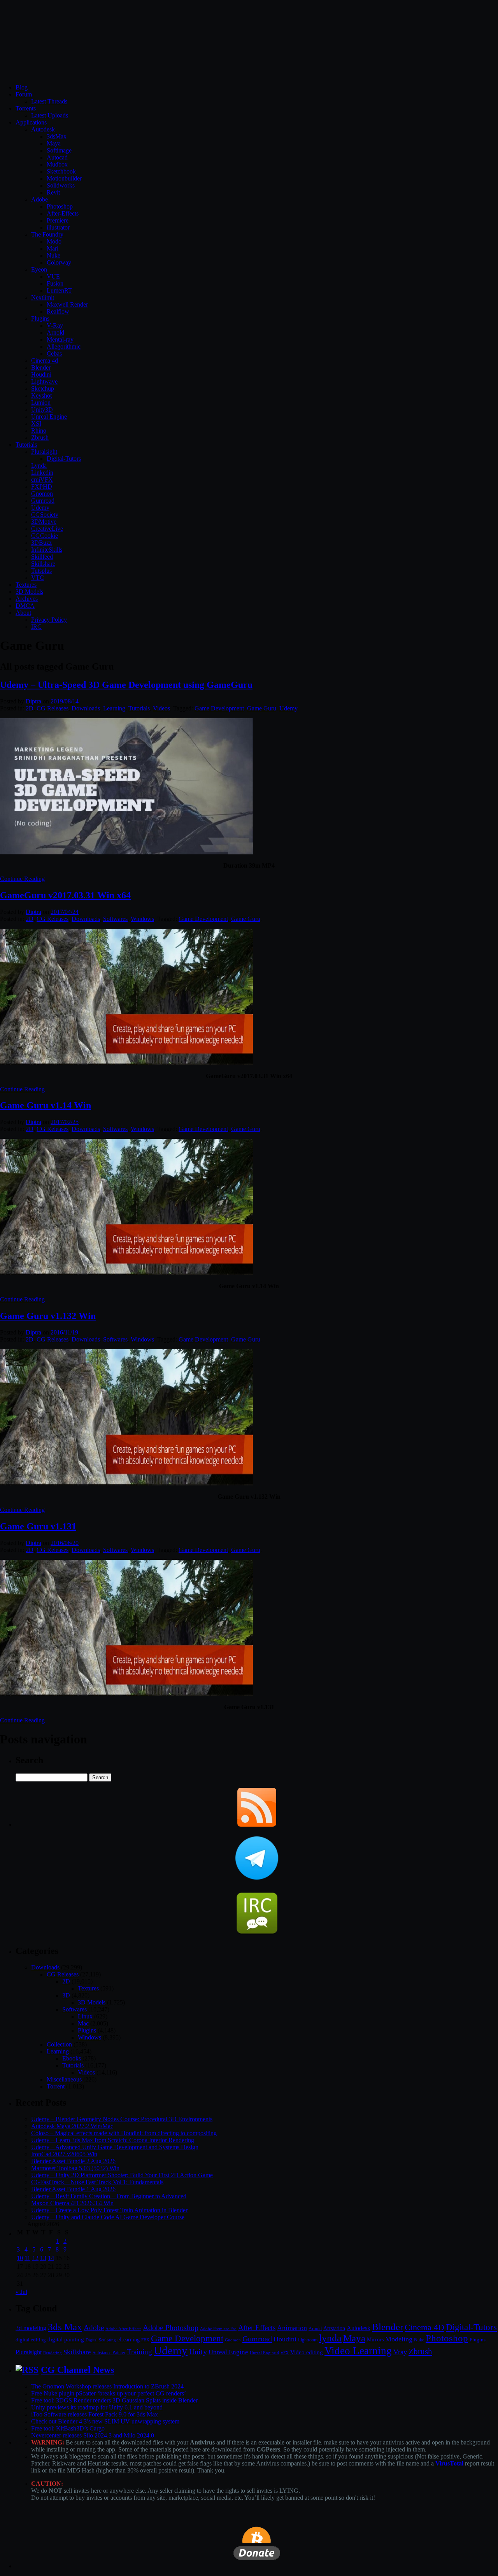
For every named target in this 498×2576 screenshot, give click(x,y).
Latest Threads (49, 101)
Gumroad (43, 501)
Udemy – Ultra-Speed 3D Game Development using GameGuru (126, 685)
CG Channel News (77, 2370)
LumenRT (59, 290)
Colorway (59, 262)
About (23, 613)
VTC (38, 578)
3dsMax (57, 136)
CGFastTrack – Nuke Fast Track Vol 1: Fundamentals (97, 2182)
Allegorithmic (64, 346)
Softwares (115, 919)
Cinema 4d (45, 360)
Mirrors (375, 2340)
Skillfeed (42, 557)
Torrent (56, 2086)
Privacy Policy (49, 620)
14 (51, 2258)
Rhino (39, 431)
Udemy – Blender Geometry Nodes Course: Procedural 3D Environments (122, 2119)
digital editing (31, 2340)
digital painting (66, 2339)
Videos (161, 708)
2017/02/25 (65, 1122)
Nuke (53, 255)
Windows (142, 919)
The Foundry (47, 234)
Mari (53, 248)
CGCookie (45, 536)
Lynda (39, 466)
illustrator (58, 227)
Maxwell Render (67, 304)
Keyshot (41, 395)
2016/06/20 (65, 1543)
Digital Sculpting (101, 2340)
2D (30, 708)
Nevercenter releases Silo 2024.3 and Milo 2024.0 (93, 2435)
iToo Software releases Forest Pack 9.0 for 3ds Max (95, 2414)
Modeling (399, 2339)
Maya (54, 143)
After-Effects (63, 213)
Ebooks (72, 2058)
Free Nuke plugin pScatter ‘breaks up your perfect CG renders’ (109, 2393)
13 (43, 2258)
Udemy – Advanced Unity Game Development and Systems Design (115, 2147)
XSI (36, 423)
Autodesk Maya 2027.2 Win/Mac (72, 2126)
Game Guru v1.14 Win (46, 1105)
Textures (26, 585)
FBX (145, 2340)
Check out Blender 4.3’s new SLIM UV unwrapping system (105, 2421)
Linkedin (42, 473)
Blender (41, 367)
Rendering (53, 2353)
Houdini (41, 374)
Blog (22, 87)
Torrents (26, 108)
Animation (292, 2328)
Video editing (307, 2352)
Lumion (41, 402)
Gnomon (42, 494)
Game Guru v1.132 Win (48, 1316)
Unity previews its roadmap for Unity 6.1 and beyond (97, 2407)
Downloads (86, 708)
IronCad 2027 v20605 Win (64, 2154)
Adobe (39, 199)
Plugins (40, 318)
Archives (27, 599)
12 (35, 2258)
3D (66, 1995)
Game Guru (262, 708)
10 (20, 2258)
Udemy (40, 508)
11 (27, 2258)
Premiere (58, 220)
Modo (54, 241)
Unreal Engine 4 (265, 2353)
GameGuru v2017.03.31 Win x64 (65, 895)
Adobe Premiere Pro (218, 2329)
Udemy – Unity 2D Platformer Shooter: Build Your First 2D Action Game (122, 2175)
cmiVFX (42, 480)
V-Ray (55, 325)
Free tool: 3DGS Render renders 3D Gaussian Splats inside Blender (114, 2400)
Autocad (57, 157)
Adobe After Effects (123, 2329)
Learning (114, 708)
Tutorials (26, 445)
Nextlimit (43, 297)
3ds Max (65, 2327)
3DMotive (44, 522)
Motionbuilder (64, 178)
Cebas (54, 353)
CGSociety (45, 515)
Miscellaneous (64, 2079)
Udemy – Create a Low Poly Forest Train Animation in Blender (109, 2210)
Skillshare (43, 564)
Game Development (219, 708)
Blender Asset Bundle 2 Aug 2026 (73, 2161)
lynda (330, 2338)
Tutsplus (41, 571)
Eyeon (39, 269)
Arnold (55, 332)
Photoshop (60, 206)
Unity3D (42, 409)
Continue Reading (22, 879)
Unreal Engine (49, 416)
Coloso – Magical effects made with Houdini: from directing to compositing (124, 2133)
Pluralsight (44, 452)
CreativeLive (47, 529)
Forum (24, 94)
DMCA (25, 606)
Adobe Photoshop (171, 2328)
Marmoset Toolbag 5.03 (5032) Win (75, 2168)
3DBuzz (41, 543)
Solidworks (61, 185)
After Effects (257, 2328)
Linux (85, 2016)
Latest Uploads (50, 115)
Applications (31, 122)
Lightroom (308, 2340)
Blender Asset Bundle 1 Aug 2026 (73, 2189)
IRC (36, 627)
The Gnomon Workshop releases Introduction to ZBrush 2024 (107, 2386)
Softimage (59, 150)
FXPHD (42, 487)
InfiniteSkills (47, 550)
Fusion (55, 283)
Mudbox (57, 164)
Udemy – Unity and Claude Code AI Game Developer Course (108, 2217)
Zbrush (40, 438)
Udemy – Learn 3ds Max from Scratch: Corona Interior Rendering (113, 2140)
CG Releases (53, 708)
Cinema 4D (424, 2327)
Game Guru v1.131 (38, 1526)
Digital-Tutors (64, 459)
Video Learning (358, 2351)
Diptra (33, 701)
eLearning (129, 2340)
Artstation (334, 2328)
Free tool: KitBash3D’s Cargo (68, 2428)
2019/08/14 (65, 701)
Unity (198, 2352)
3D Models (29, 592)
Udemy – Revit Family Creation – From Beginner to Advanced (109, 2196)
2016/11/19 (64, 1332)
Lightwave (44, 381)
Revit (53, 192)
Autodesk (43, 129)
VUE (53, 276)
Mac (83, 2023)
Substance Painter (109, 2353)
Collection (59, 2044)
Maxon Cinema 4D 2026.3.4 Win (72, 2203)
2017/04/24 (65, 912)
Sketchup (43, 388)
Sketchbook (61, 171)
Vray (400, 2352)
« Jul (21, 2292)
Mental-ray (60, 339)
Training (139, 2352)
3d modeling (31, 2328)
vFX (285, 2353)
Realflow (58, 311)
